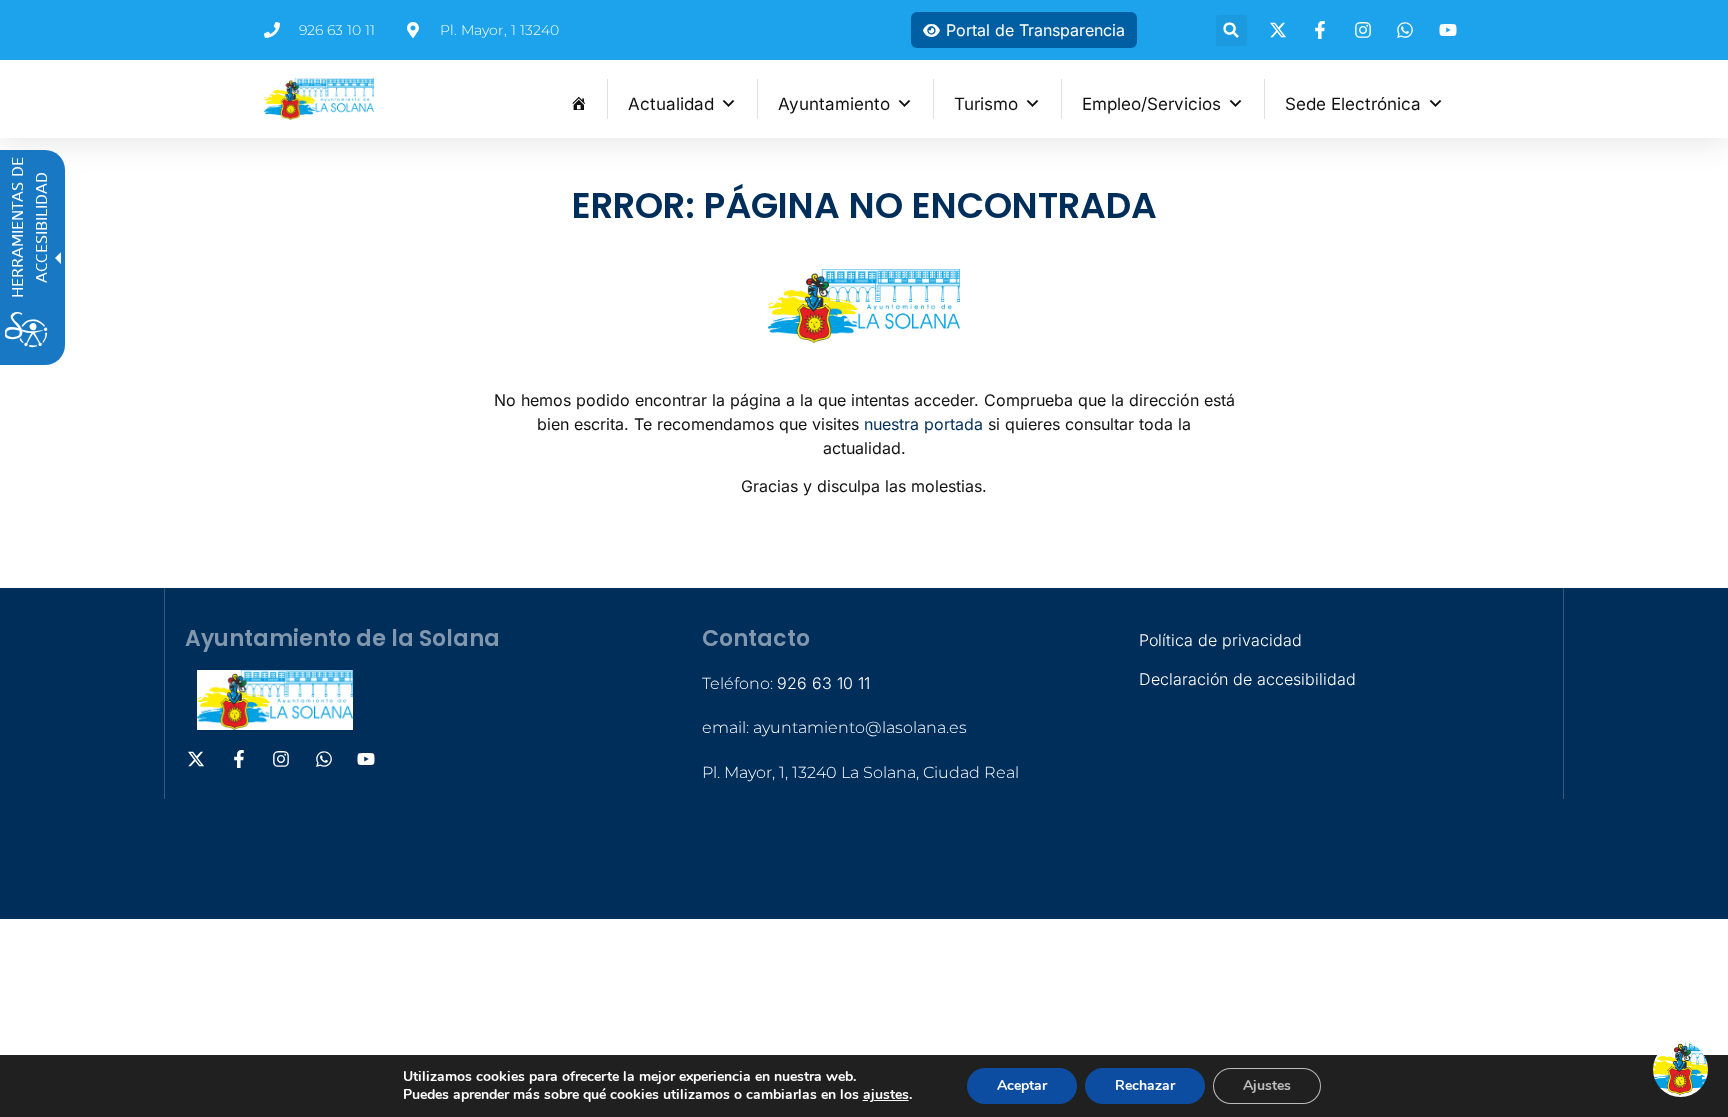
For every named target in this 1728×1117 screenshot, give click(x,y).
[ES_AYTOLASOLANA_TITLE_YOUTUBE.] (1451, 30)
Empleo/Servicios (1151, 104)
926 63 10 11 (823, 683)
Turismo (986, 104)
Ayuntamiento (834, 104)
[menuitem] (578, 99)
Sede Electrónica (1353, 104)
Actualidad (671, 104)
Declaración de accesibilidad (1247, 679)
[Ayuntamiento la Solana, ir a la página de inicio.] (319, 99)
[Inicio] (578, 99)
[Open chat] (1680, 1069)
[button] (1231, 30)
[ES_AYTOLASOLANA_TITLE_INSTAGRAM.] (1366, 30)
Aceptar (1022, 1085)
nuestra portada (923, 424)
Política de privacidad (1220, 640)
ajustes (886, 1095)
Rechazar (1145, 1085)
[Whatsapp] (1408, 30)
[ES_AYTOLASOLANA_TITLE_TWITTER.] (1281, 30)
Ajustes (1267, 1085)
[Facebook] (1323, 30)
